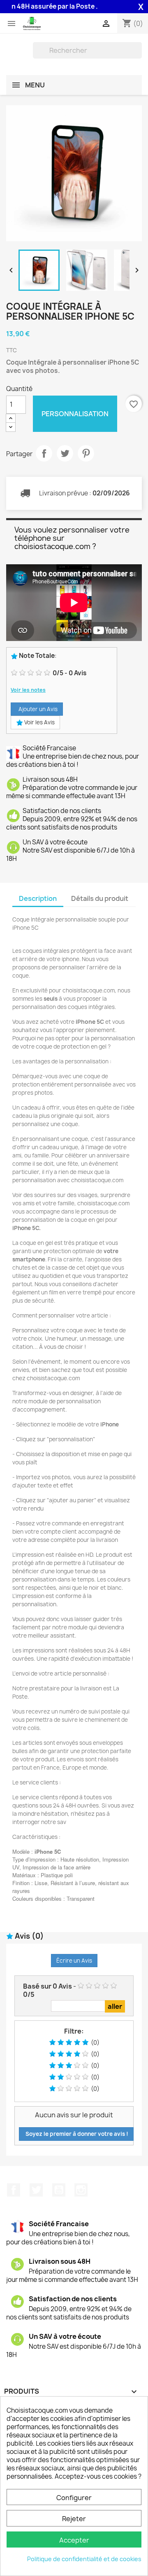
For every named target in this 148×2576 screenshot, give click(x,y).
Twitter (36, 2190)
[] (139, 56)
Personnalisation (75, 414)
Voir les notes (28, 690)
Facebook (14, 2190)
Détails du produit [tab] (100, 898)
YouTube (59, 2190)
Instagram (81, 2190)
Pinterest (86, 453)
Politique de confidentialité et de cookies (84, 2559)
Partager (44, 453)
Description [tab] (38, 898)
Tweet (65, 453)
